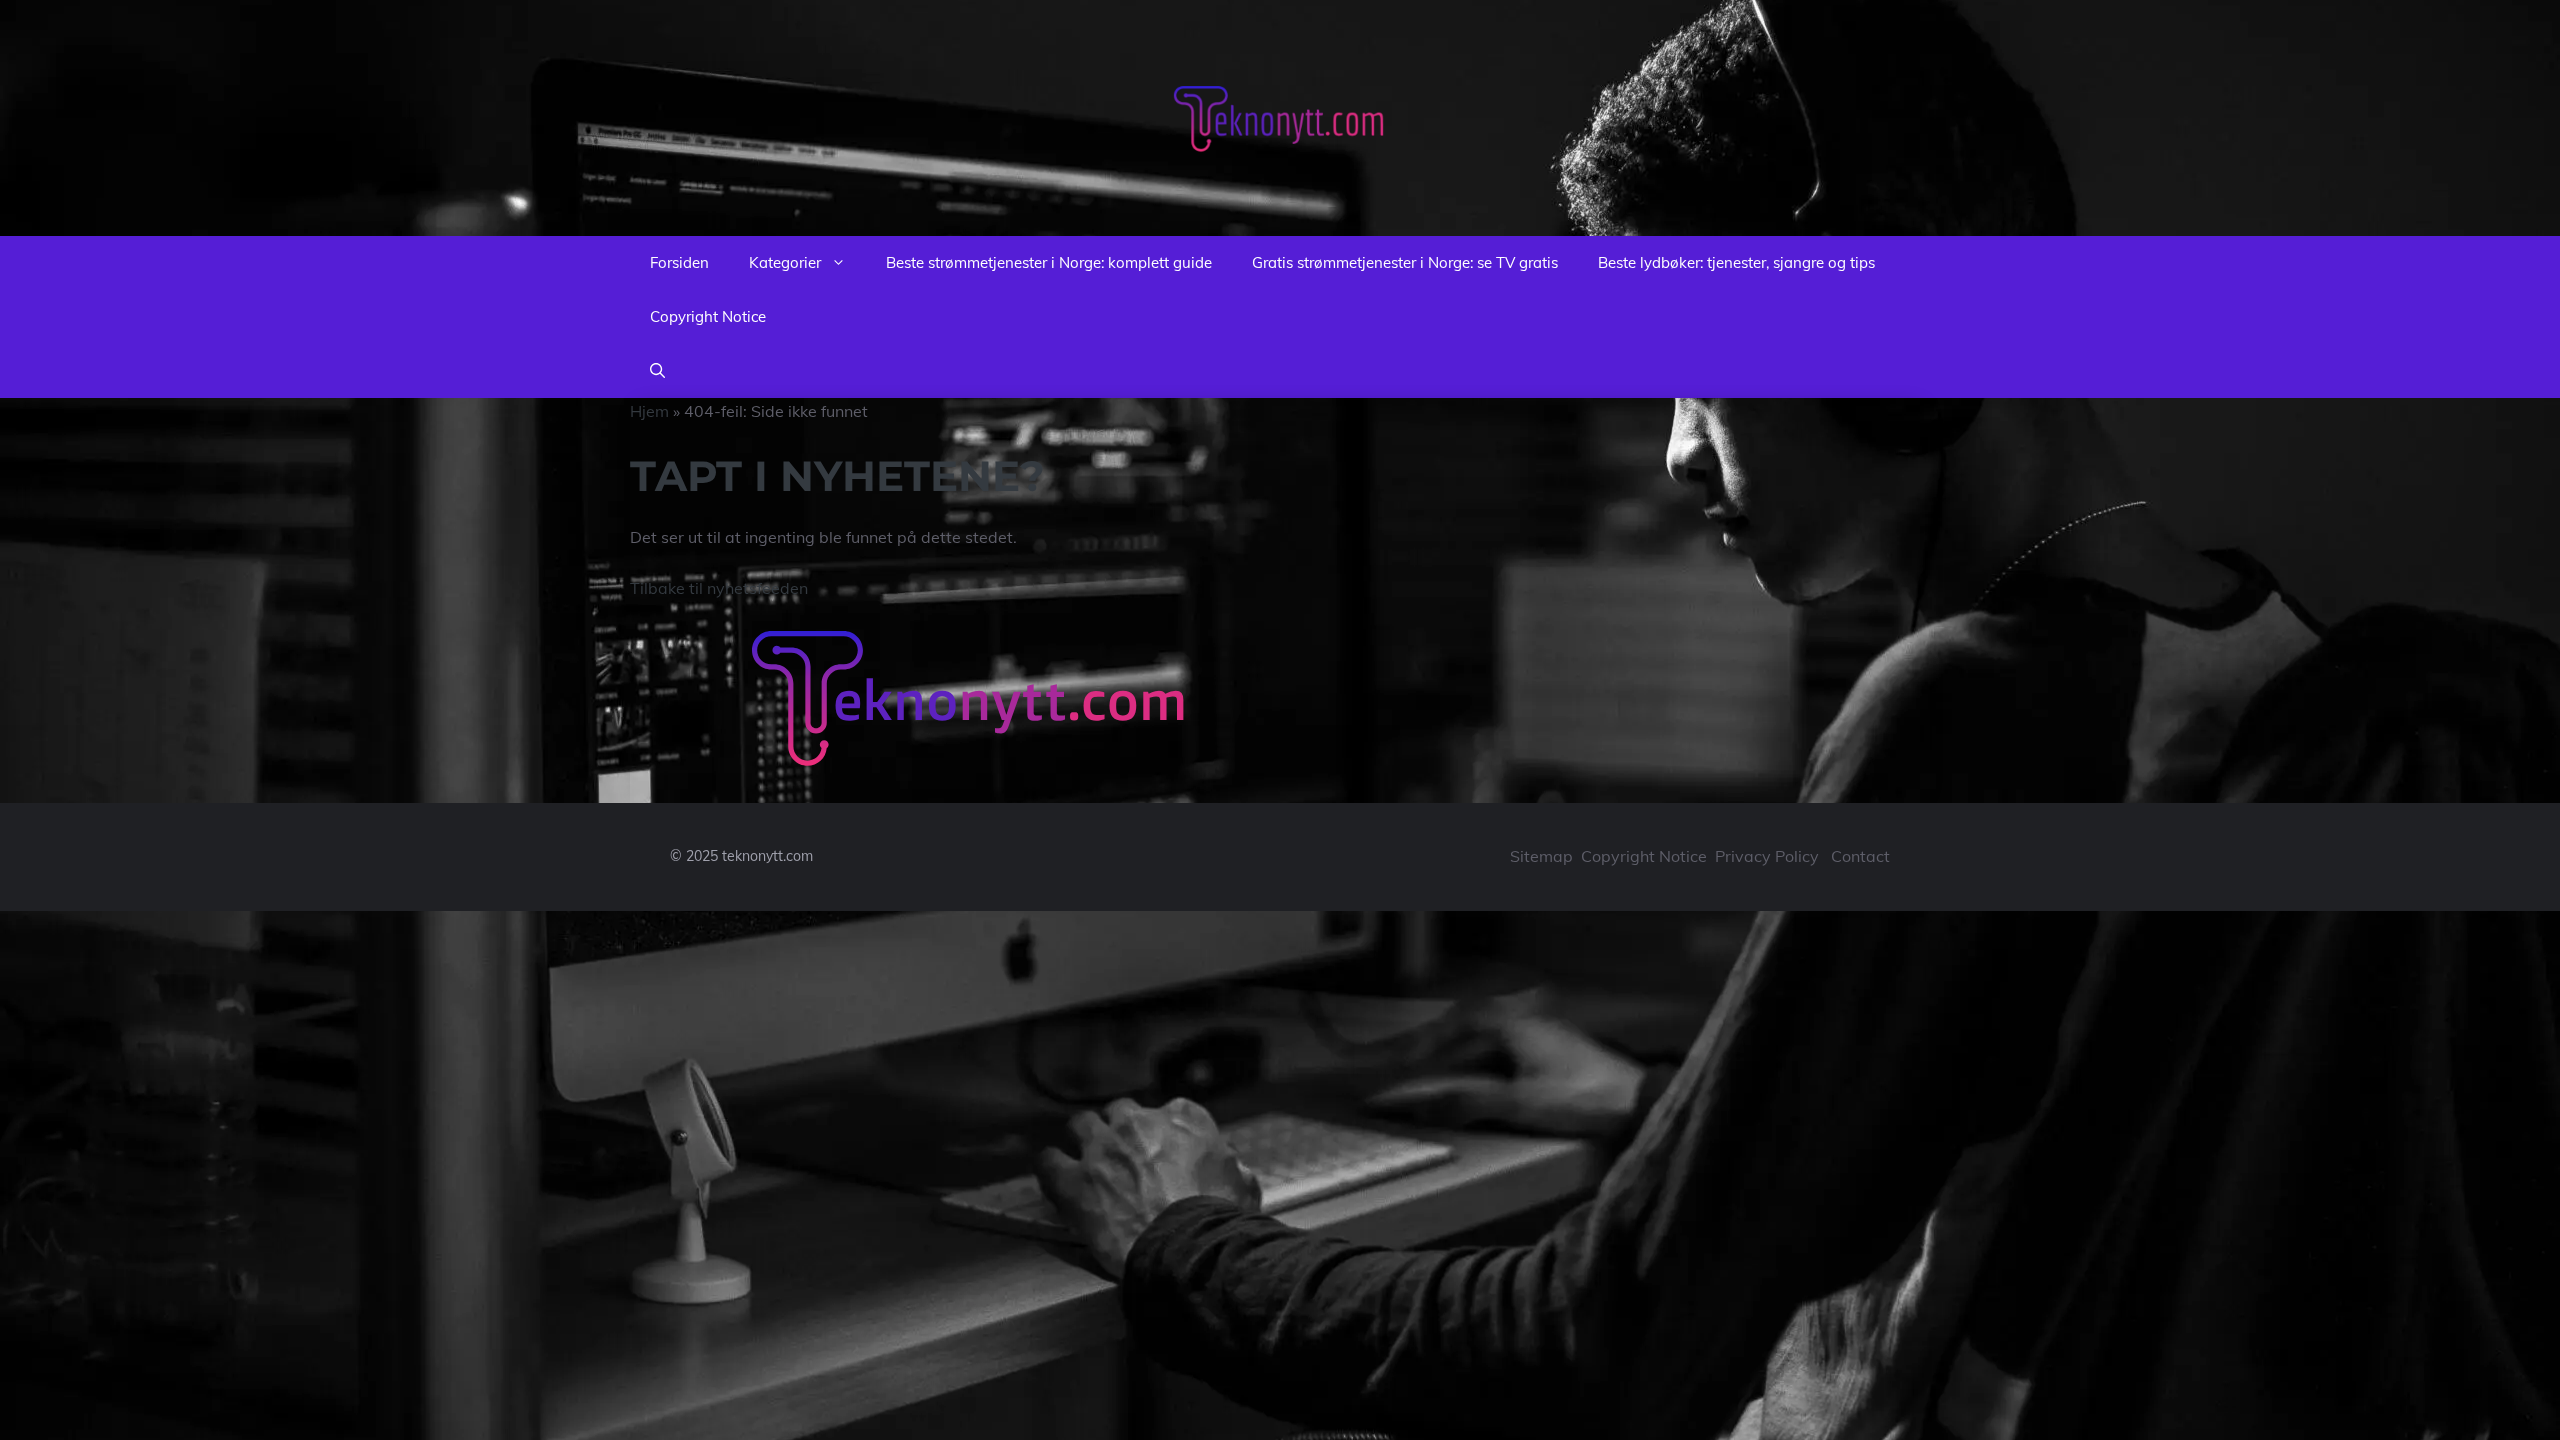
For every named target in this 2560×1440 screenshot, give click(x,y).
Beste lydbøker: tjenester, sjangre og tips (1736, 262)
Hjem (649, 411)
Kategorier (785, 262)
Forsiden (679, 262)
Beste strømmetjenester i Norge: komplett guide (1049, 262)
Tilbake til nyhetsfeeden (719, 588)
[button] (657, 371)
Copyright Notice (708, 316)
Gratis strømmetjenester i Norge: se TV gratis (1405, 262)
